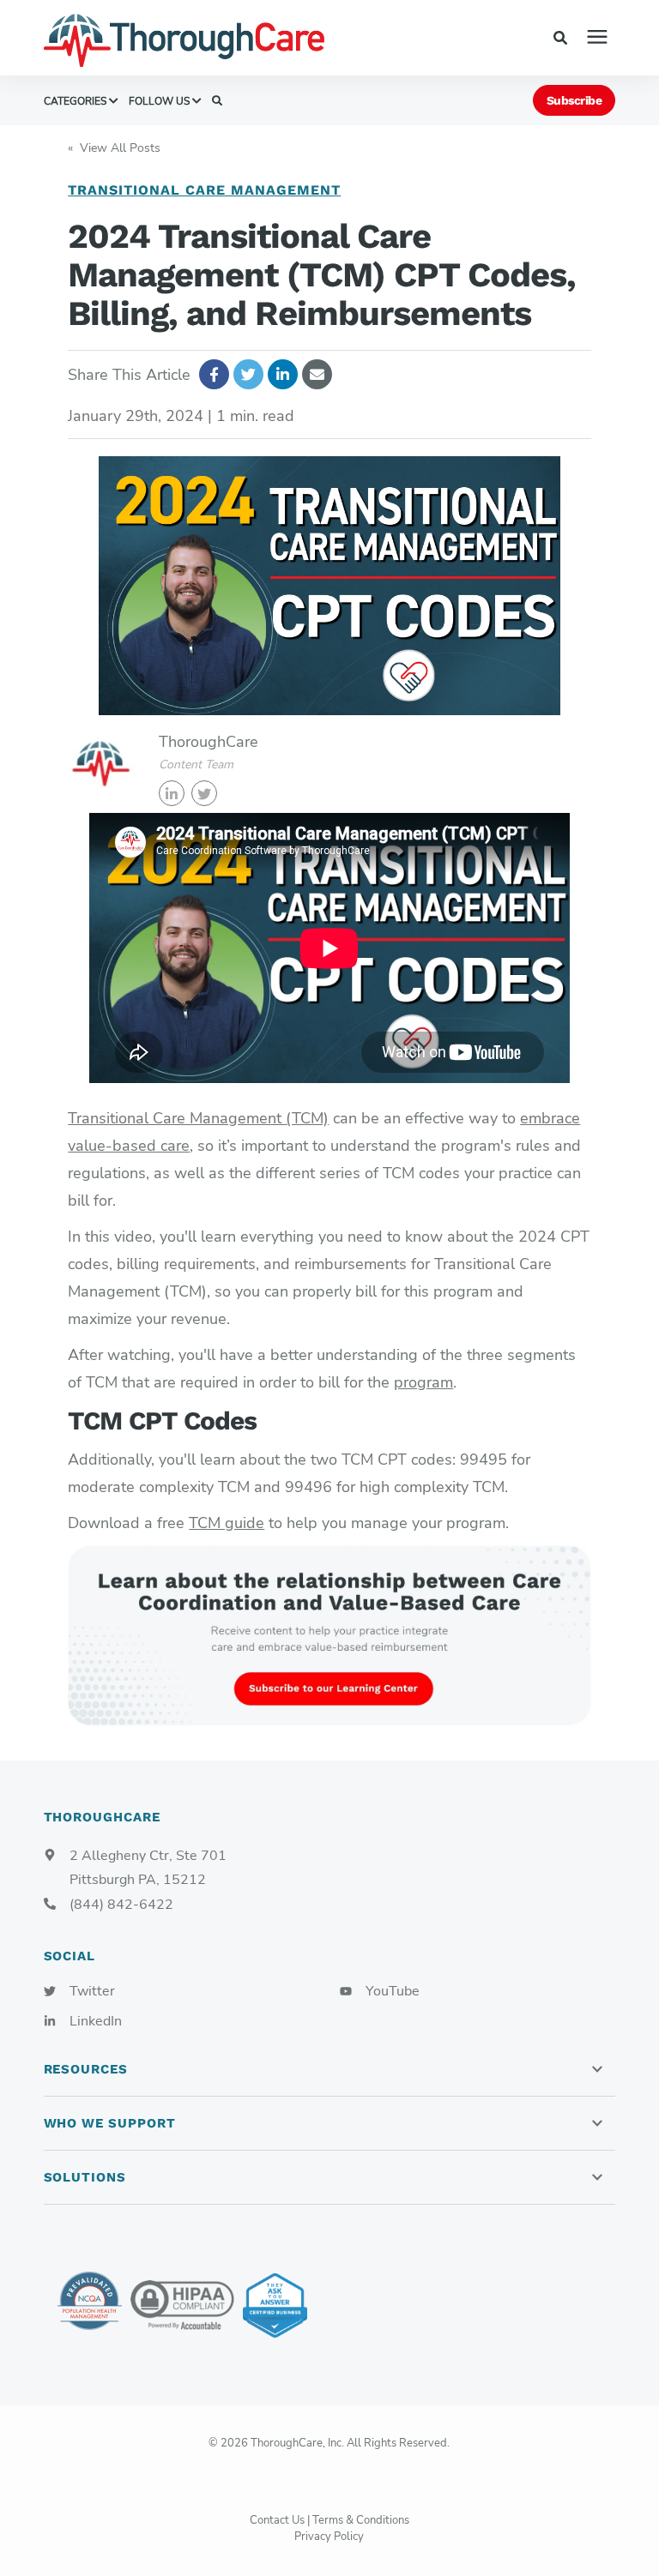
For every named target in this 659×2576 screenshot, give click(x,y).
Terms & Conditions (361, 2520)
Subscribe (574, 100)
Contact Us (277, 2520)
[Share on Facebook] (214, 374)
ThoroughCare (209, 742)
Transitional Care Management (204, 190)
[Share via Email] (317, 374)
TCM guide (227, 1523)
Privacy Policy (329, 2537)
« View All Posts (114, 148)
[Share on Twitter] (248, 374)
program (423, 1382)
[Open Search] (565, 37)
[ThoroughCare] (206, 38)
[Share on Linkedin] (283, 374)
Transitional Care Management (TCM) (198, 1118)
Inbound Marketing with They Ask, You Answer (275, 2305)
